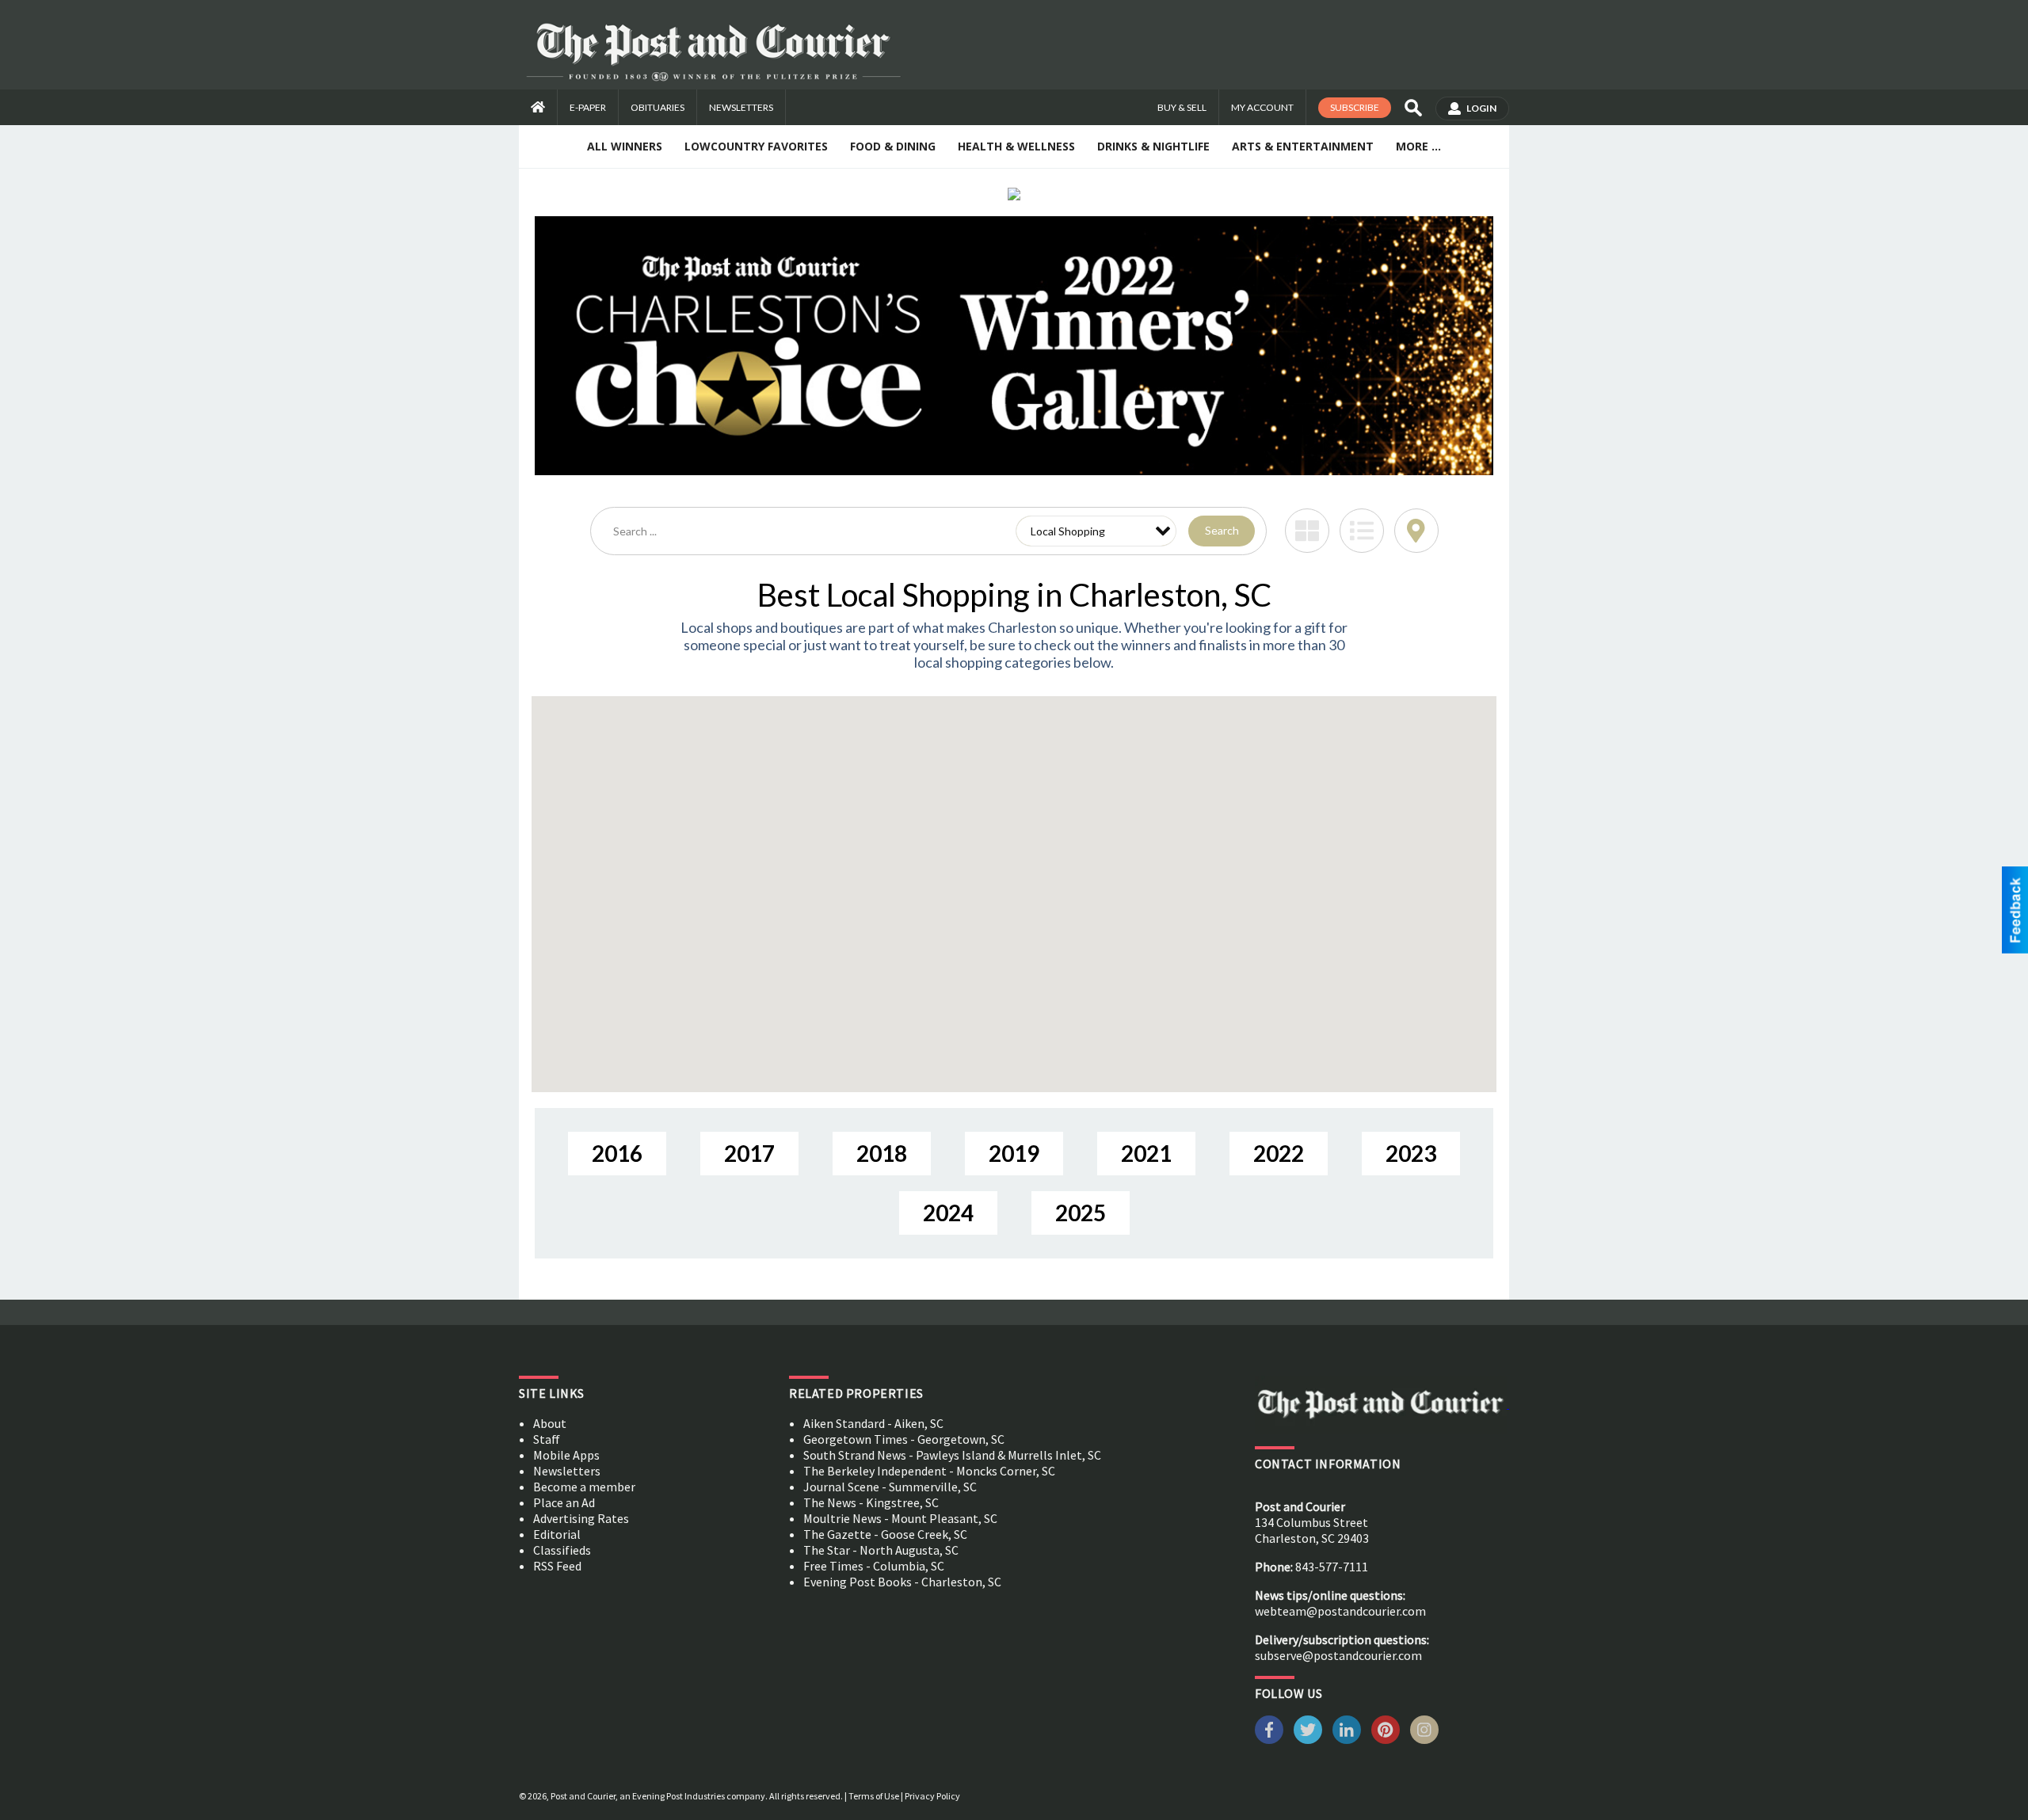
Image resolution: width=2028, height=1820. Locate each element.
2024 (948, 1213)
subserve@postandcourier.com (1338, 1655)
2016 (617, 1153)
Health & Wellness (1016, 146)
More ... (1418, 146)
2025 (1081, 1213)
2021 (1146, 1153)
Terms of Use (874, 1796)
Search (1222, 530)
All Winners (625, 146)
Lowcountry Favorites (756, 146)
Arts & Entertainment (1303, 146)
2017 (749, 1153)
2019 (1014, 1153)
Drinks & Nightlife (1153, 146)
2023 (1411, 1153)
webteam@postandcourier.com (1340, 1611)
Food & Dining (893, 146)
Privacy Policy (932, 1796)
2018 (882, 1153)
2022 (1279, 1153)
